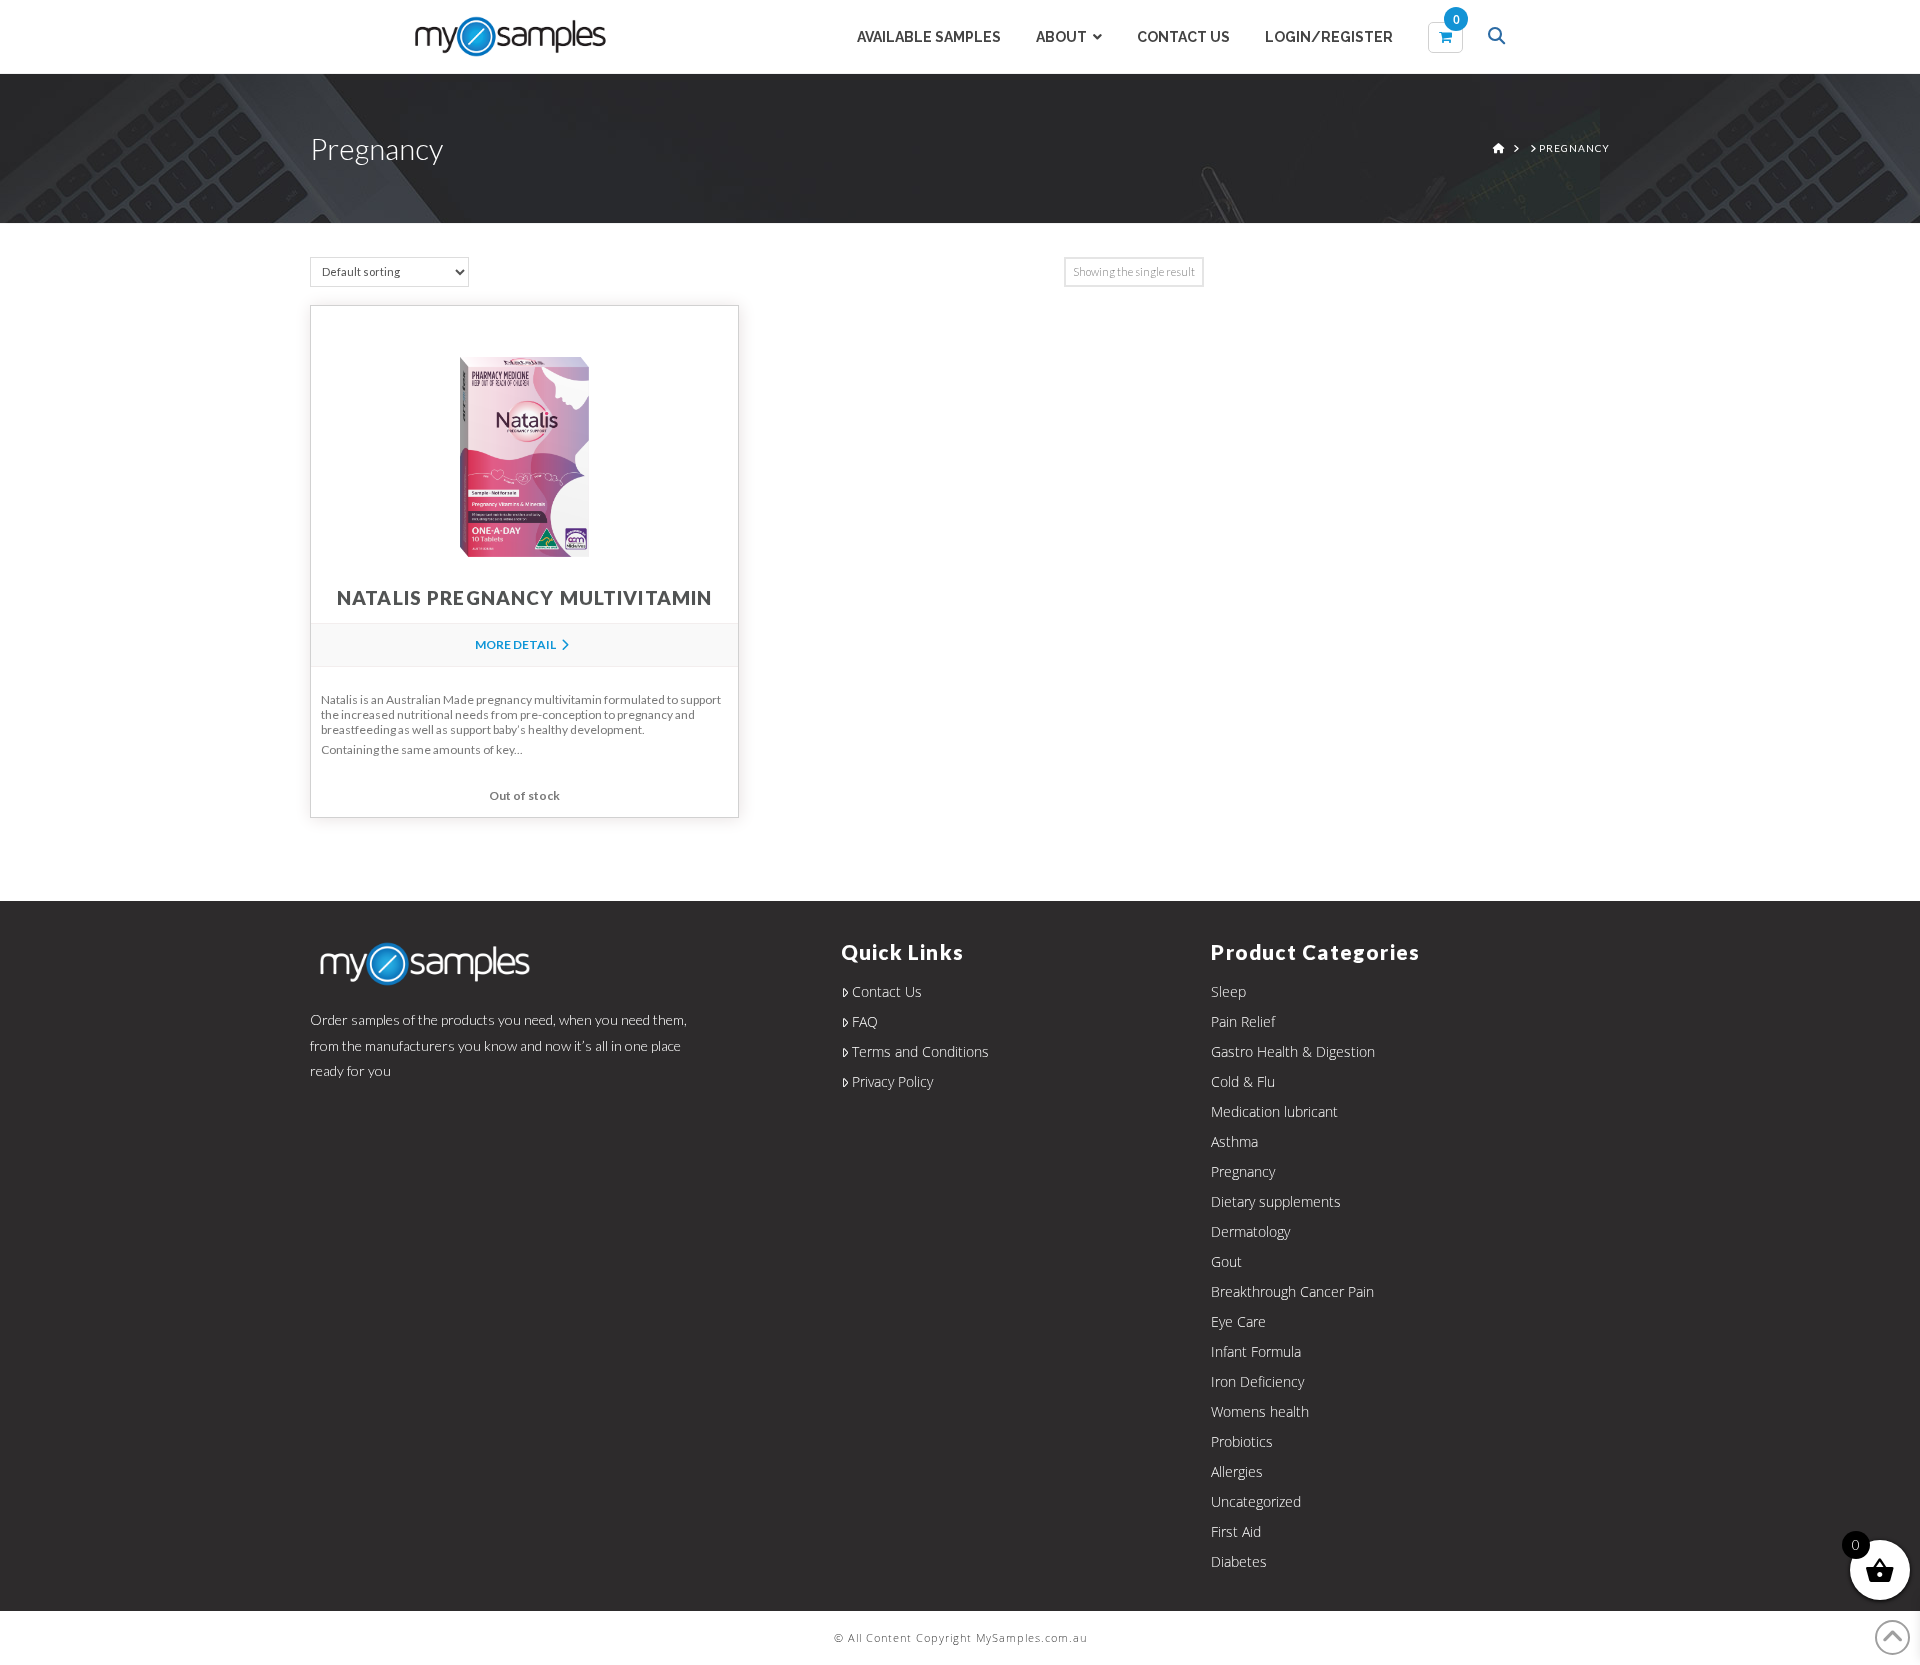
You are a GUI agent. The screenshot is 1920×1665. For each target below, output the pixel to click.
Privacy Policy (892, 1081)
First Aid (1236, 1531)
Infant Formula (1256, 1351)
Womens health (1260, 1411)
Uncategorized (1256, 1501)
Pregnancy (1243, 1171)
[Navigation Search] (1499, 38)
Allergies (1237, 1471)
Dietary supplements (1276, 1201)
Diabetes (1239, 1561)
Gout (1226, 1261)
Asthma (1234, 1141)
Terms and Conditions (920, 1051)
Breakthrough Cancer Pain (1292, 1291)
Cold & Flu (1243, 1081)
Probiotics (1242, 1441)
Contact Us (887, 991)
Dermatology (1250, 1231)
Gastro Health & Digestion (1293, 1051)
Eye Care (1238, 1321)
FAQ (865, 1021)
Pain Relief (1243, 1021)
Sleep (1228, 991)
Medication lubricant (1274, 1111)
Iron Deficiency (1257, 1381)
